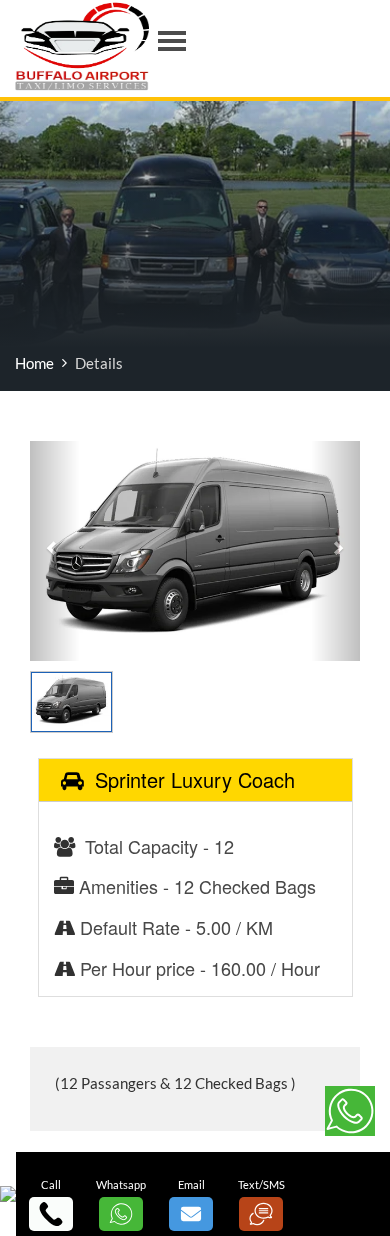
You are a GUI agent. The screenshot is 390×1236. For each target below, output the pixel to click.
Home (34, 363)
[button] (55, 551)
